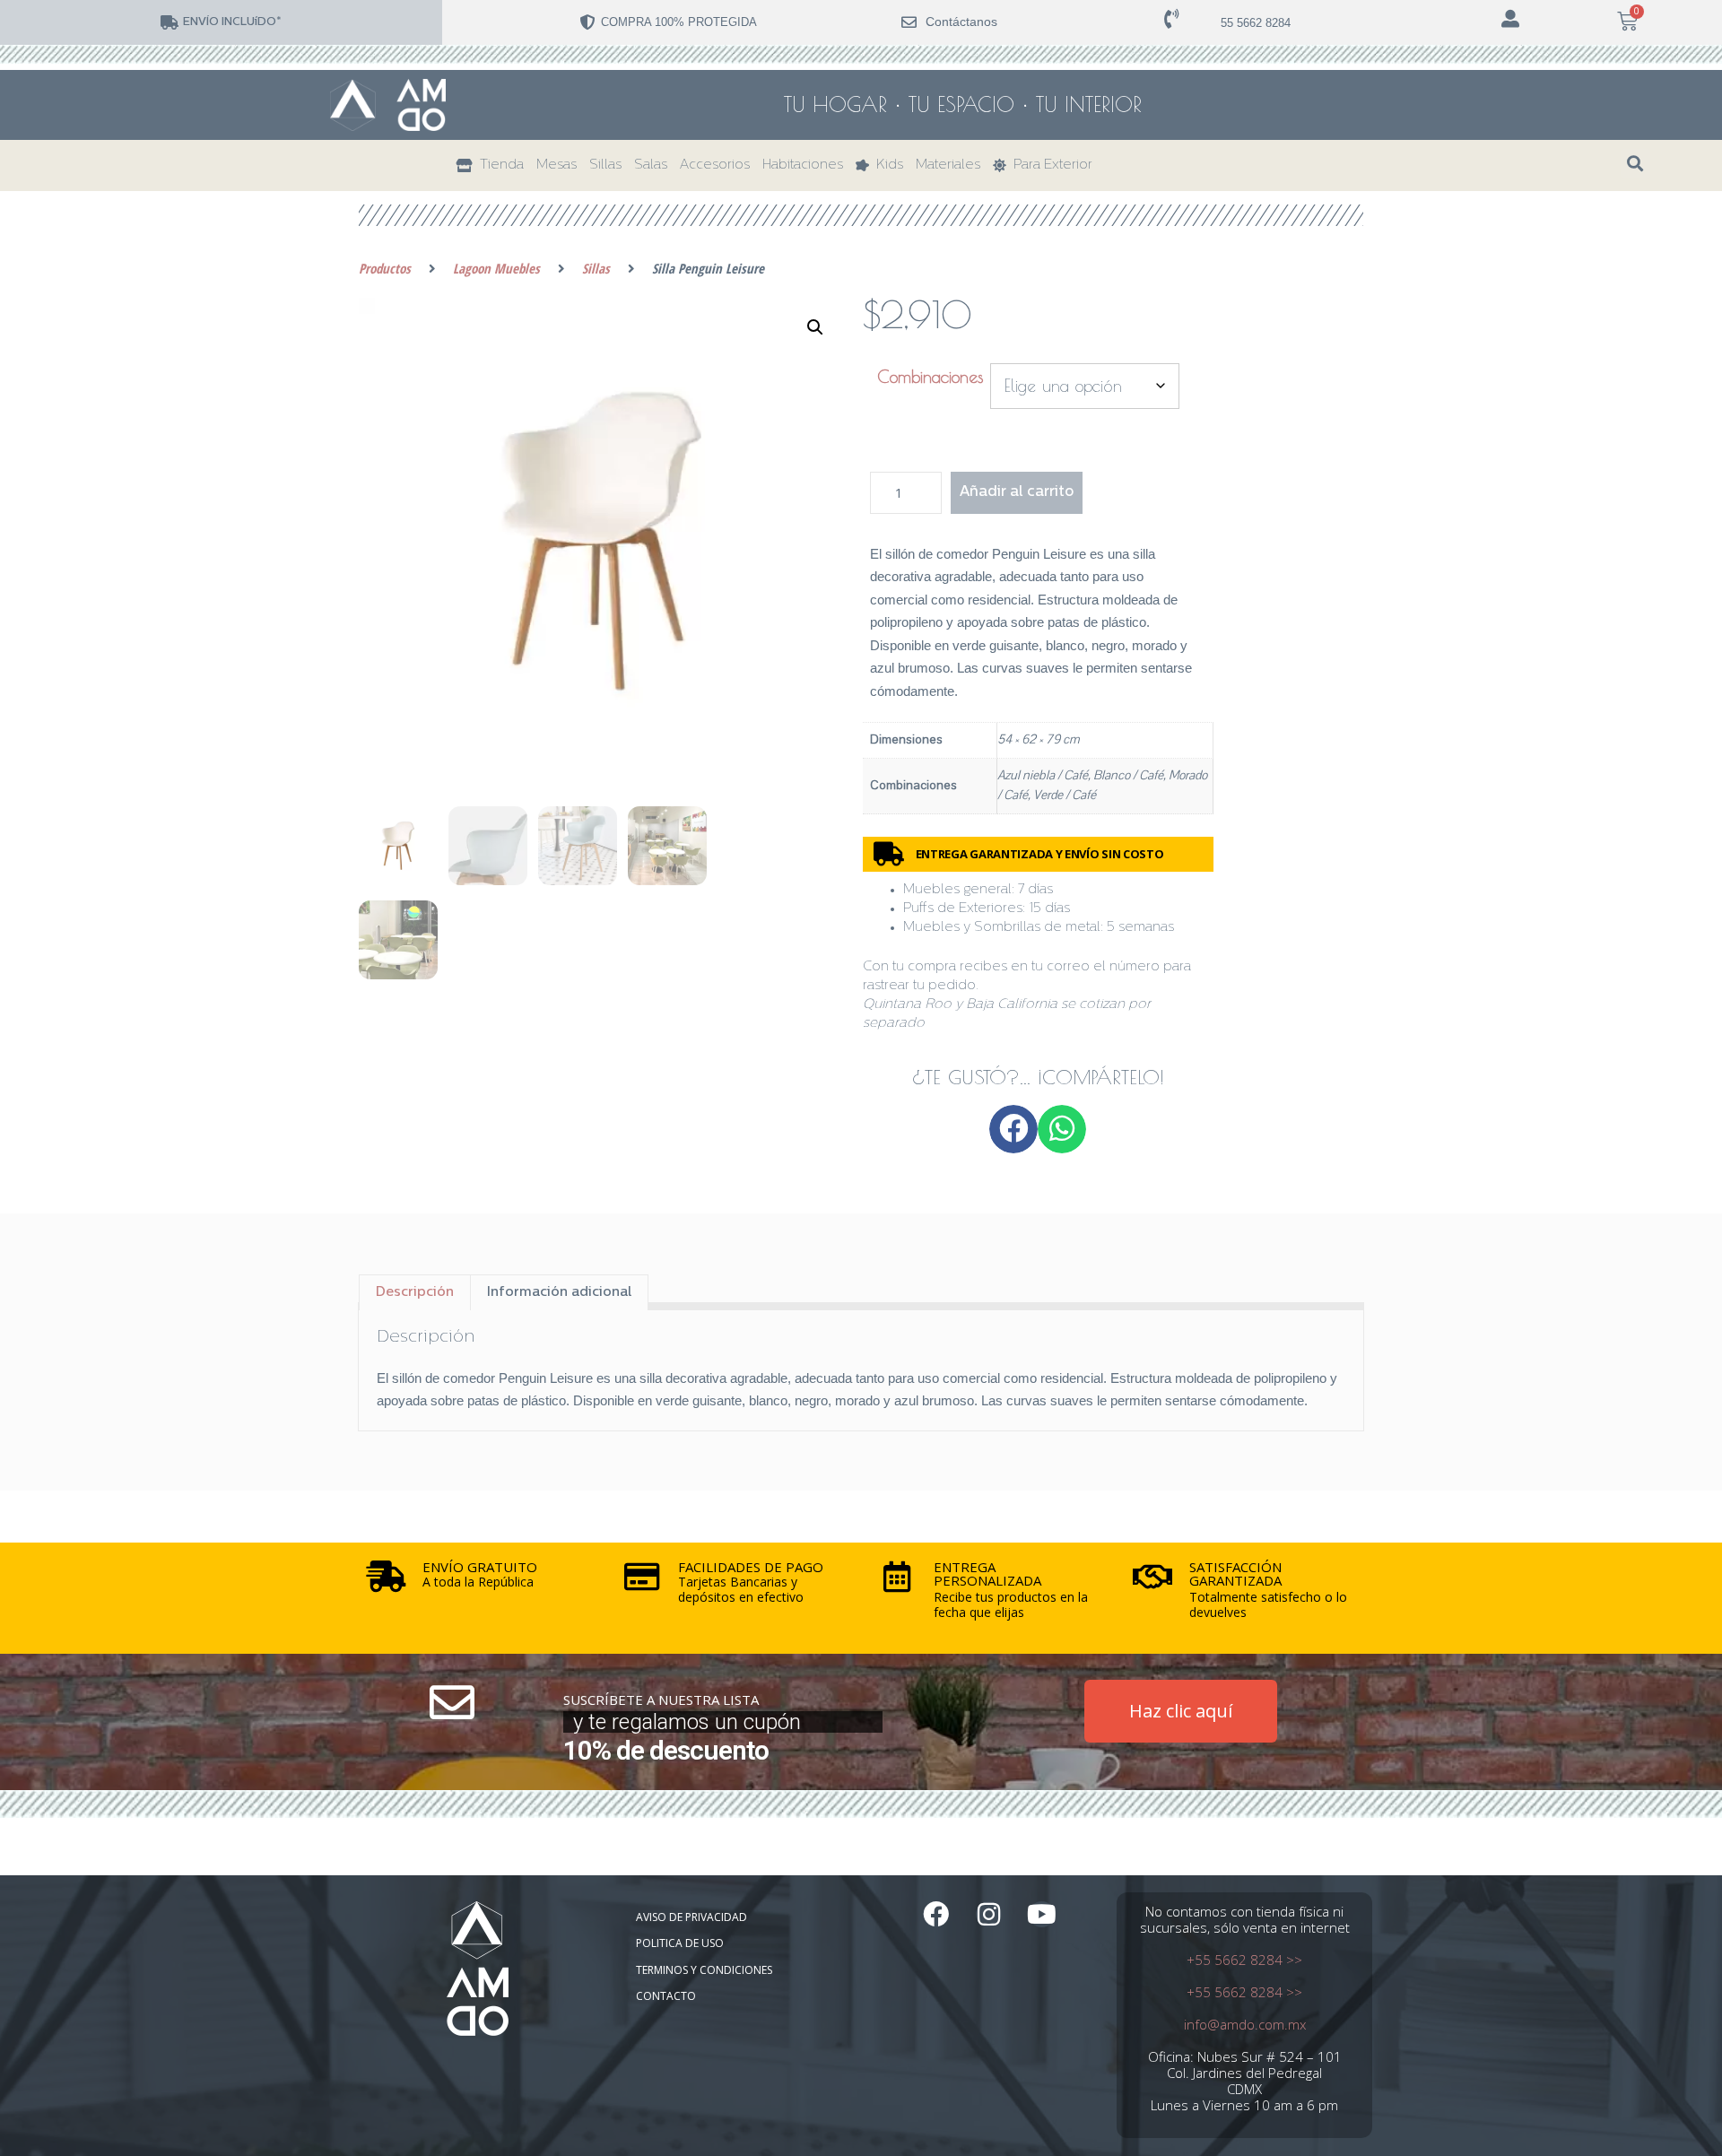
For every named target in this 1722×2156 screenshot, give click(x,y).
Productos (385, 268)
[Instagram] (989, 1914)
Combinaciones (930, 377)
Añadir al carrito (1017, 492)
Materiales (948, 165)
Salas (651, 165)
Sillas (605, 165)
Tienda (498, 165)
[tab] (415, 1292)
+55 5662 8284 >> (1244, 1960)
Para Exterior (1049, 165)
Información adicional (559, 1293)
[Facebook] (936, 1914)
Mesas (557, 165)
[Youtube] (1042, 1914)
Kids (886, 165)
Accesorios (715, 165)
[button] (1635, 164)
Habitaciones (803, 165)
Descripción (415, 1293)
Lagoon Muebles (496, 268)
